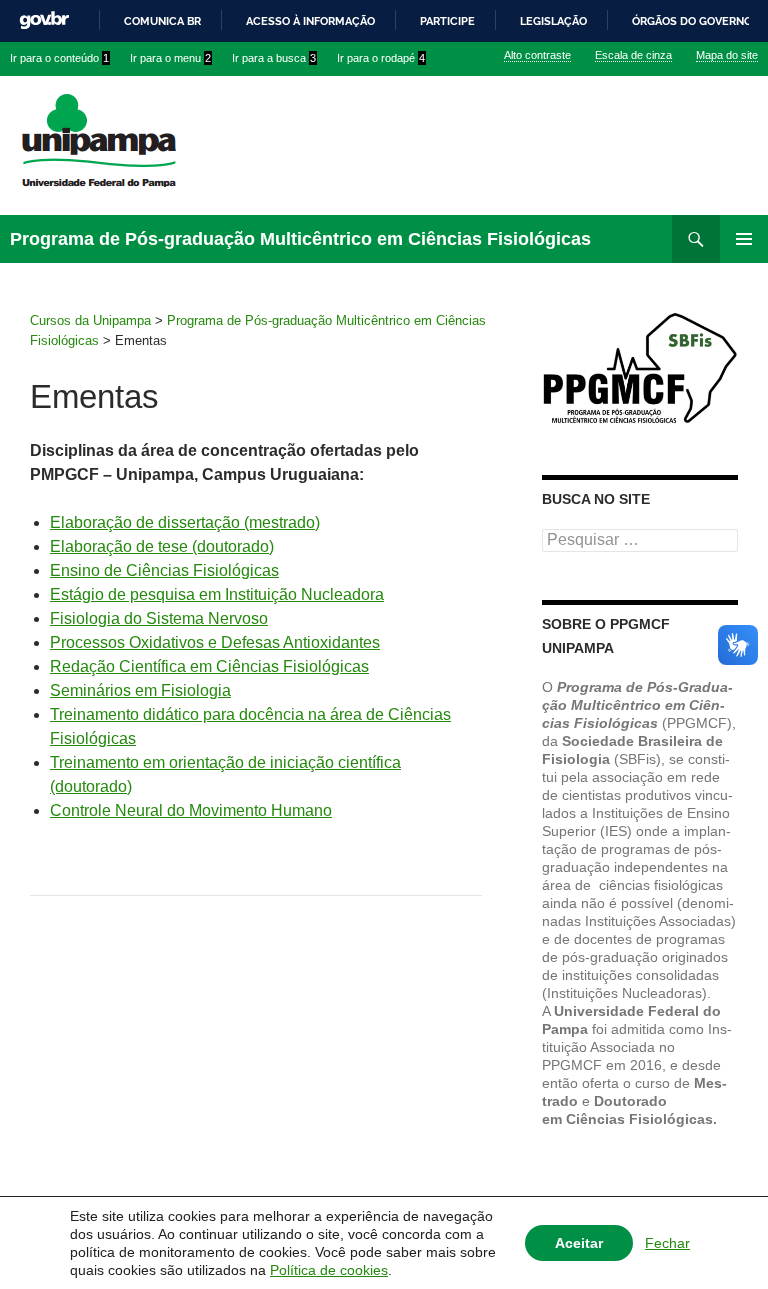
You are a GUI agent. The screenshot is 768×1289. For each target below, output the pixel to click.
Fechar (667, 1243)
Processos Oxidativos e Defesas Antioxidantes (215, 642)
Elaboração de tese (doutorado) (162, 546)
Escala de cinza (633, 55)
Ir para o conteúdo (59, 58)
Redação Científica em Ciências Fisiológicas (209, 666)
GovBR (44, 20)
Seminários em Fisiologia (140, 690)
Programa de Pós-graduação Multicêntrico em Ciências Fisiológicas (300, 239)
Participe (447, 21)
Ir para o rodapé (381, 58)
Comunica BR (162, 21)
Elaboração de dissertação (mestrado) (185, 522)
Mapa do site (727, 55)
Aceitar (579, 1243)
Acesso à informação (310, 21)
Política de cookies (329, 1270)
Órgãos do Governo (692, 21)
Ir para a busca (274, 58)
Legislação (553, 21)
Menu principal (744, 239)
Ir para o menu (170, 58)
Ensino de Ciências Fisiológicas (164, 570)
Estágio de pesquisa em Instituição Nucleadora (217, 594)
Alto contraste (537, 55)
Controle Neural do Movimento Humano (191, 810)
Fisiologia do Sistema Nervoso (159, 618)
